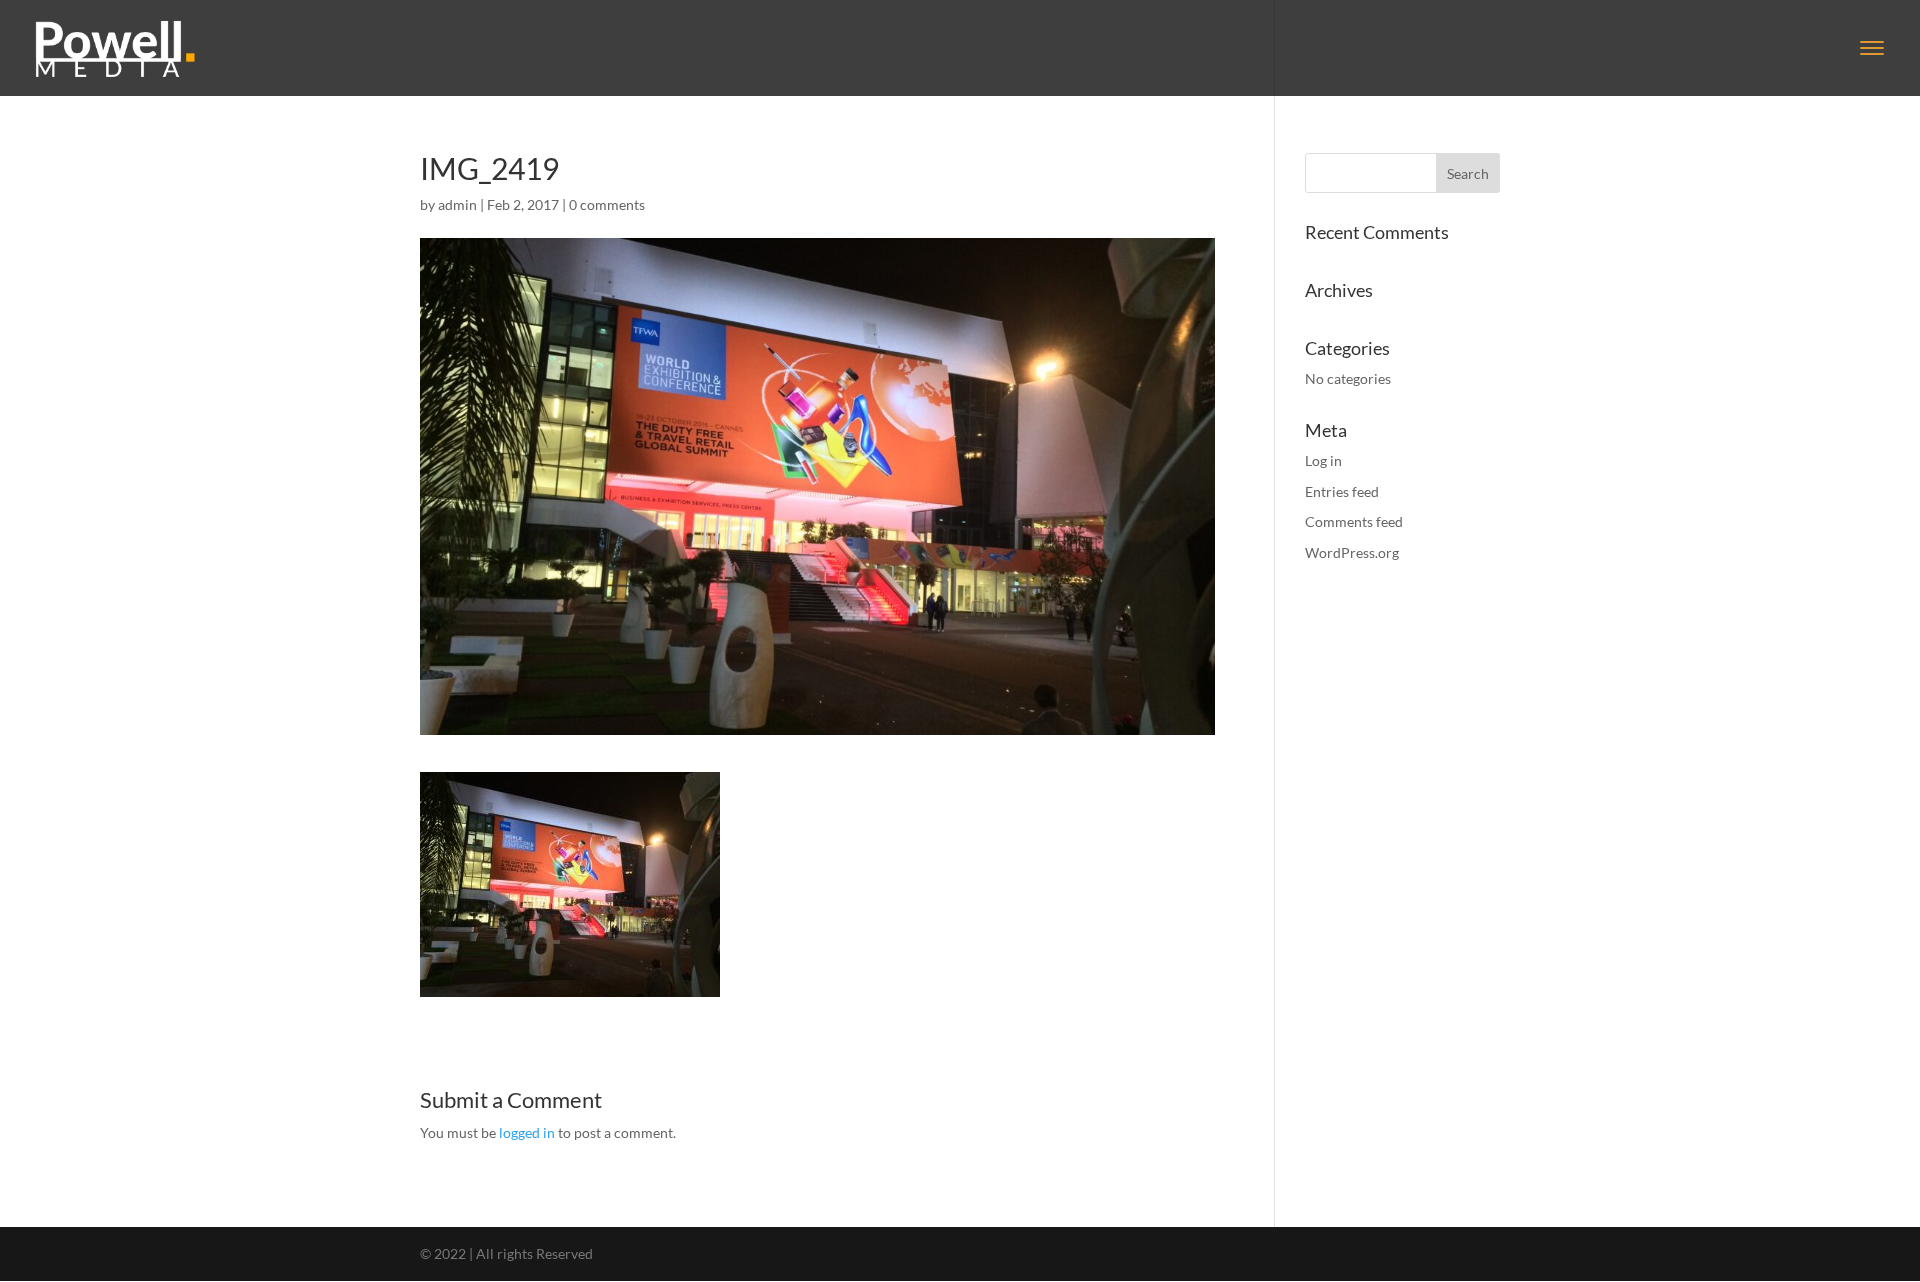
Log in (1323, 460)
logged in (527, 1132)
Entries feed (1342, 491)
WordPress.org (1352, 552)
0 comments (607, 204)
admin (457, 204)
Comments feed (1354, 521)
